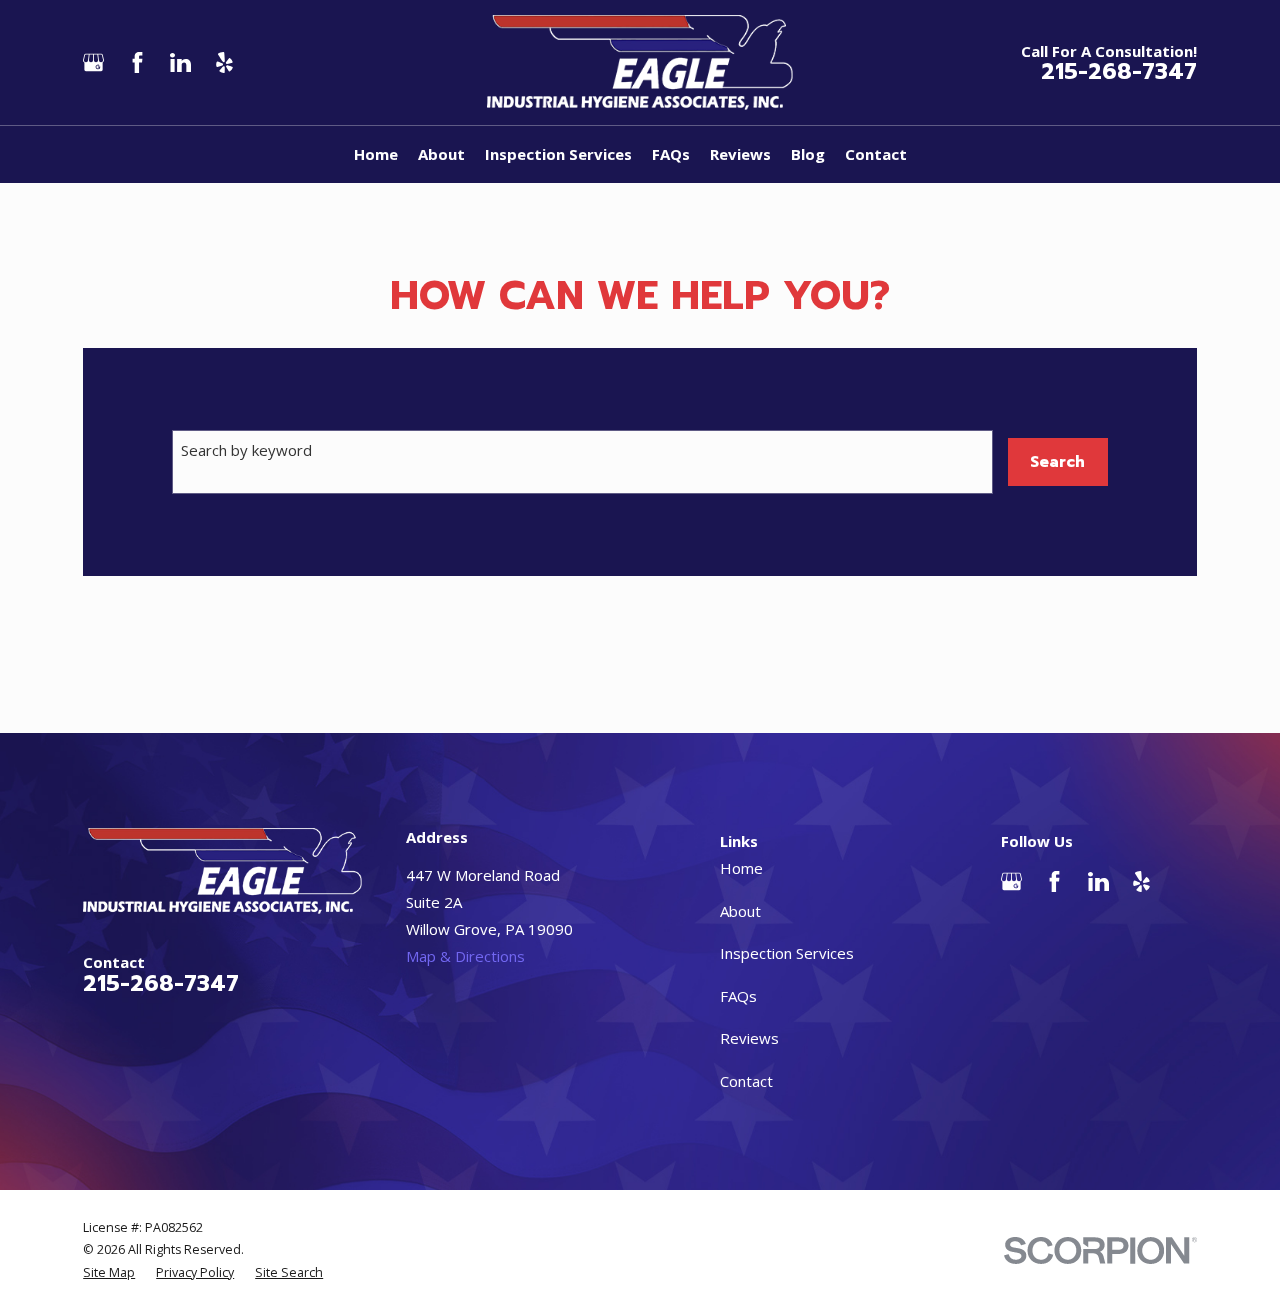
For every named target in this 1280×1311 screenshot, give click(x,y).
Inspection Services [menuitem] (558, 154)
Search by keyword (246, 450)
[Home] (640, 62)
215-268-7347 (1119, 71)
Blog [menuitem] (808, 154)
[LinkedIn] (180, 62)
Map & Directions (465, 956)
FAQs (738, 996)
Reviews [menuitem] (740, 154)
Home (741, 868)
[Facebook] (137, 62)
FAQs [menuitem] (671, 154)
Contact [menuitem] (876, 154)
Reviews (749, 1038)
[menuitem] (109, 1273)
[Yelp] (224, 62)
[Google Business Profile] (93, 62)
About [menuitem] (441, 154)
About (740, 911)
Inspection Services (787, 953)
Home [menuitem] (376, 154)
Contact (746, 1081)
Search (1057, 462)
